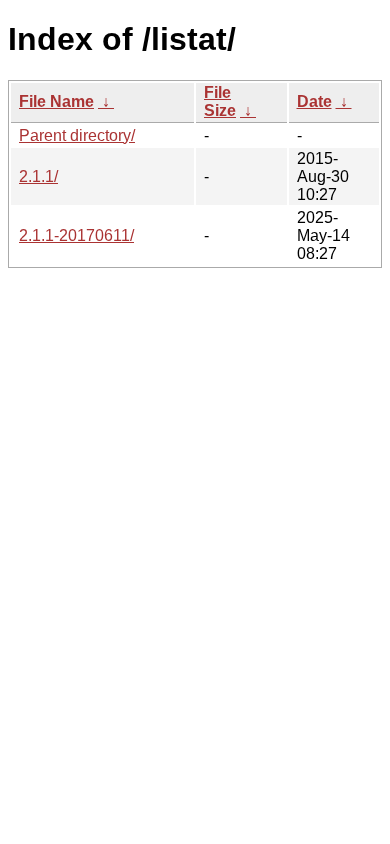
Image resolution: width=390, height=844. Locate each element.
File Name (56, 101)
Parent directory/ (77, 135)
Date (314, 101)
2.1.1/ (38, 176)
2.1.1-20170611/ (76, 235)
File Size (220, 101)
